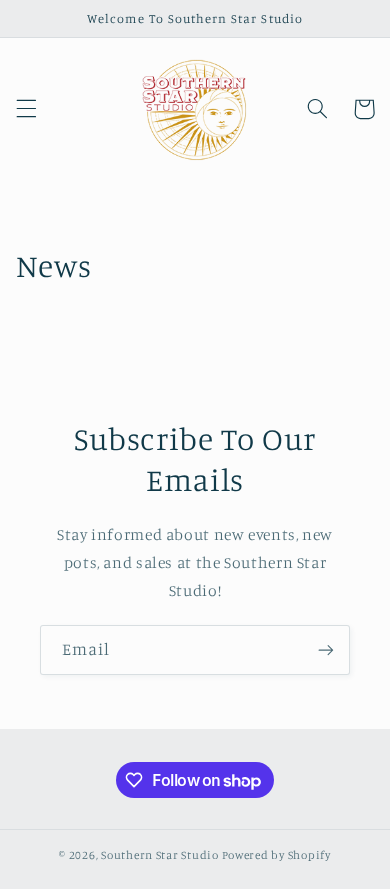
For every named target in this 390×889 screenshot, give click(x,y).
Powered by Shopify (276, 855)
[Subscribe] (326, 649)
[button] (26, 109)
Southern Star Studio (160, 855)
